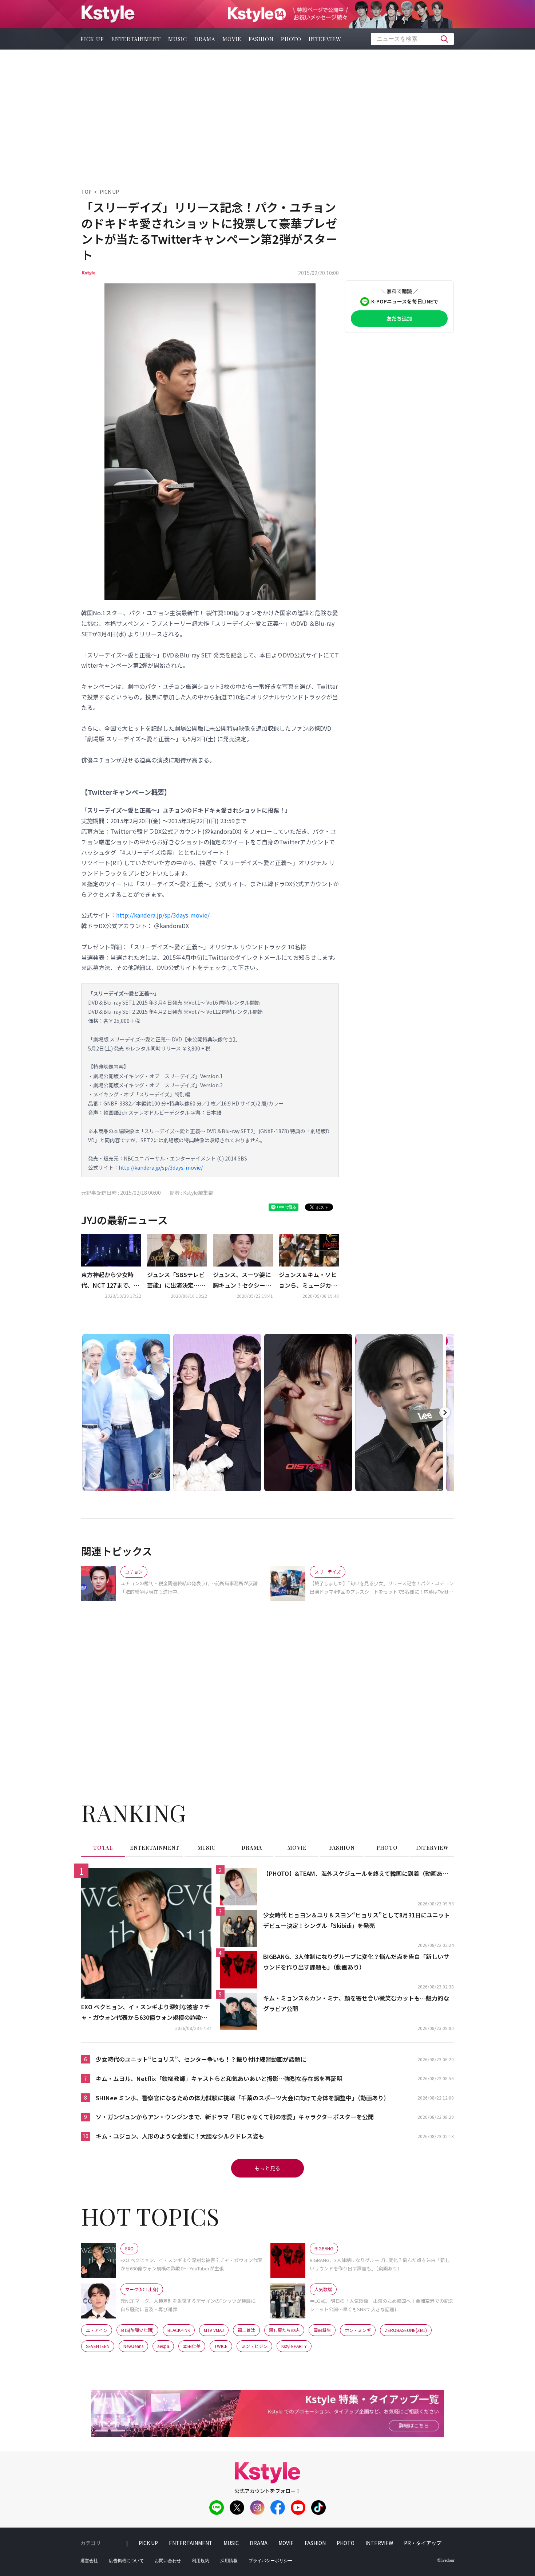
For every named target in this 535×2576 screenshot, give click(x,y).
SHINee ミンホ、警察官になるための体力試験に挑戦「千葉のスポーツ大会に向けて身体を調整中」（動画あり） (243, 2098)
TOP (86, 192)
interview (325, 39)
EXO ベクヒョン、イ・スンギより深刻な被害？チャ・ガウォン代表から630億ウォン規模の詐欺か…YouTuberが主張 (146, 2012)
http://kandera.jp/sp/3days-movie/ (163, 915)
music (178, 39)
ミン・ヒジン (254, 2346)
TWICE (221, 2346)
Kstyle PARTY (294, 2346)
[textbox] (412, 39)
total (103, 1848)
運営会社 (89, 2561)
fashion (261, 39)
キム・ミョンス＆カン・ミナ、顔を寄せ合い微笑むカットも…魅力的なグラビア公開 (356, 2003)
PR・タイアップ (423, 2543)
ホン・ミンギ (358, 2330)
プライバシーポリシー (270, 2561)
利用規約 (201, 2561)
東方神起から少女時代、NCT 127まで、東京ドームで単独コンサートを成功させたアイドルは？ (110, 1280)
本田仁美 (192, 2346)
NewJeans (133, 2346)
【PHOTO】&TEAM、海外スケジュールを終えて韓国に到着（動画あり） (358, 1873)
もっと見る (267, 2168)
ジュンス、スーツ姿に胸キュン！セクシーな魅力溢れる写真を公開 (242, 1280)
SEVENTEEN (98, 2346)
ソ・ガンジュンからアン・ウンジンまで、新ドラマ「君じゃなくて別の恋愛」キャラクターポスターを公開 (235, 2117)
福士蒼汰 (246, 2330)
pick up (92, 39)
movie (232, 39)
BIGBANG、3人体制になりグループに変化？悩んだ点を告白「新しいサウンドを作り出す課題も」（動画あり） (356, 1962)
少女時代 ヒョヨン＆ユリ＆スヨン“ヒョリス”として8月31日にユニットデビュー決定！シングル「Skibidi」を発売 (356, 1920)
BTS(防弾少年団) (137, 2330)
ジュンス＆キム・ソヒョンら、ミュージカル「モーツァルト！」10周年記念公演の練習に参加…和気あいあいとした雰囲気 (308, 1280)
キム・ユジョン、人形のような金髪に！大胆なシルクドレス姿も (180, 2136)
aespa (163, 2346)
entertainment (136, 39)
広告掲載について (126, 2561)
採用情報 (229, 2561)
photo (291, 39)
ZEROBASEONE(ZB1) (406, 2330)
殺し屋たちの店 (284, 2330)
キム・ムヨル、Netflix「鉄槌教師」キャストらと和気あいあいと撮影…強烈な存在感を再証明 (219, 2078)
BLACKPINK (179, 2330)
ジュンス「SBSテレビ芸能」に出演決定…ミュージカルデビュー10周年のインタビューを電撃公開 (177, 1280)
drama (205, 39)
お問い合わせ (168, 2561)
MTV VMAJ (214, 2330)
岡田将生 (322, 2330)
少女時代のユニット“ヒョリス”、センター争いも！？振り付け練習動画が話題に (201, 2059)
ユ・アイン (97, 2330)
